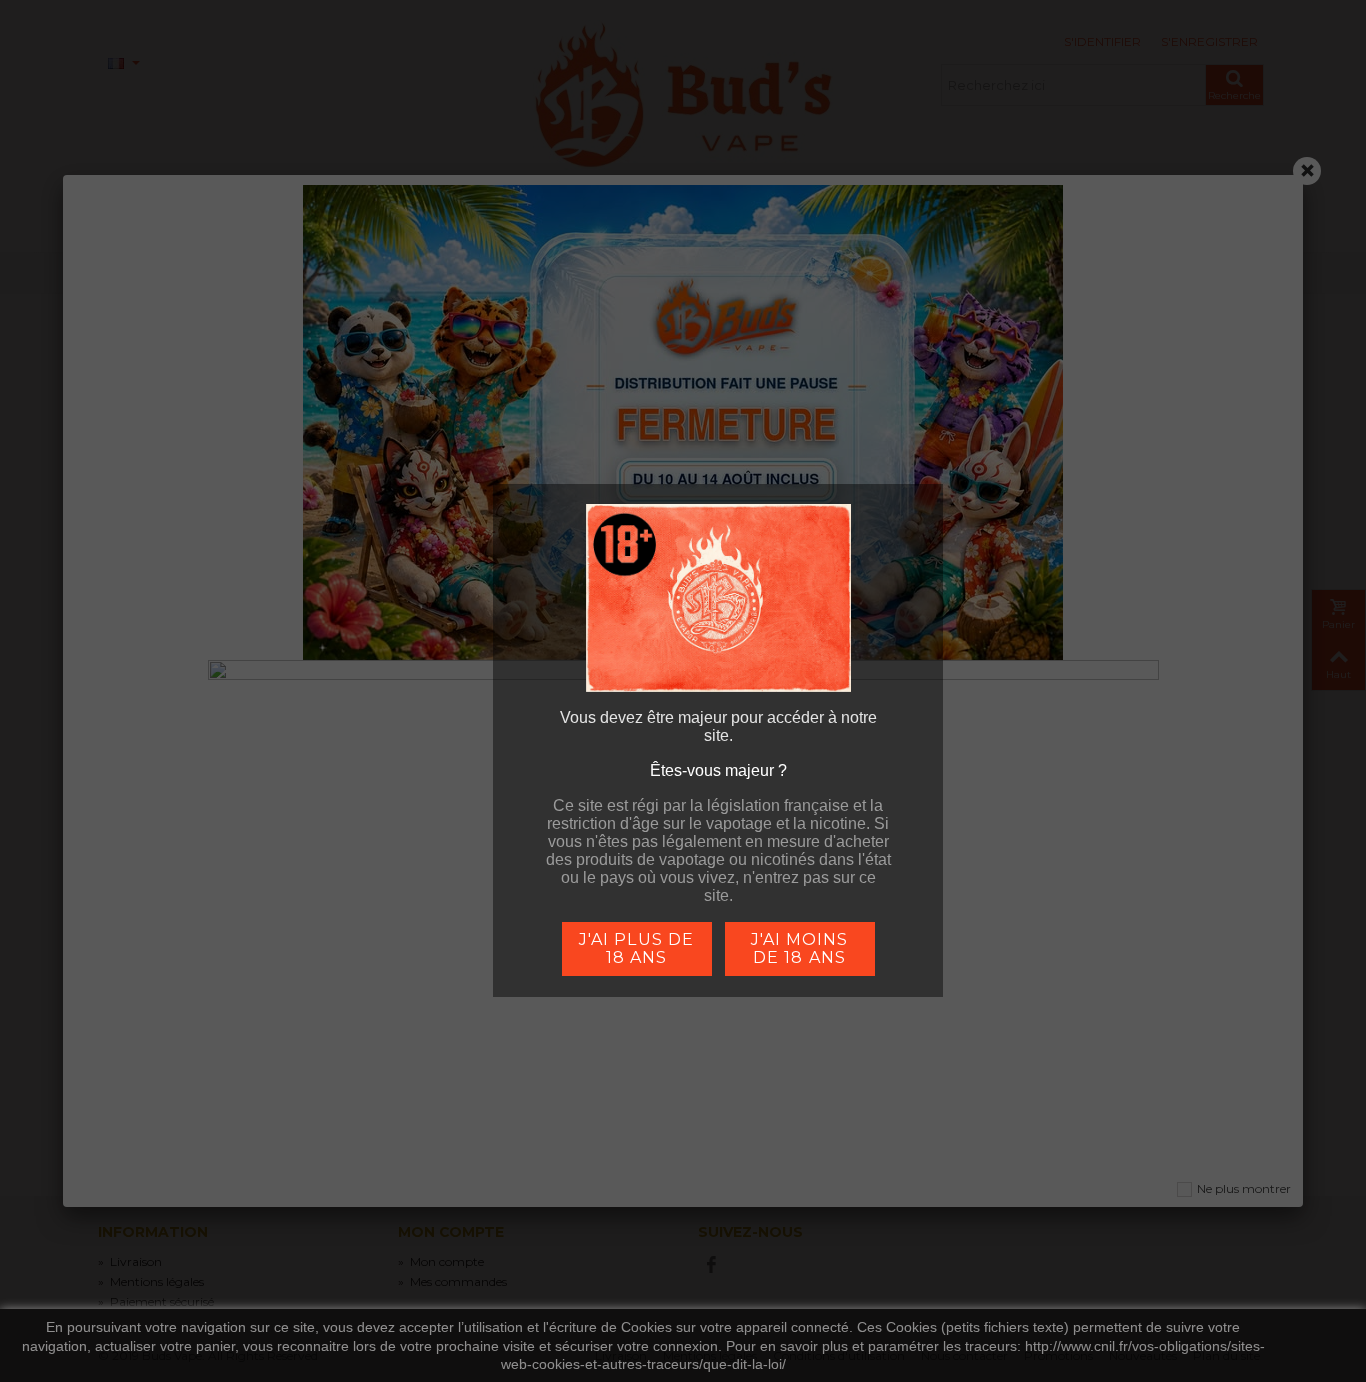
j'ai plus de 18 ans (636, 948)
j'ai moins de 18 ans (799, 948)
